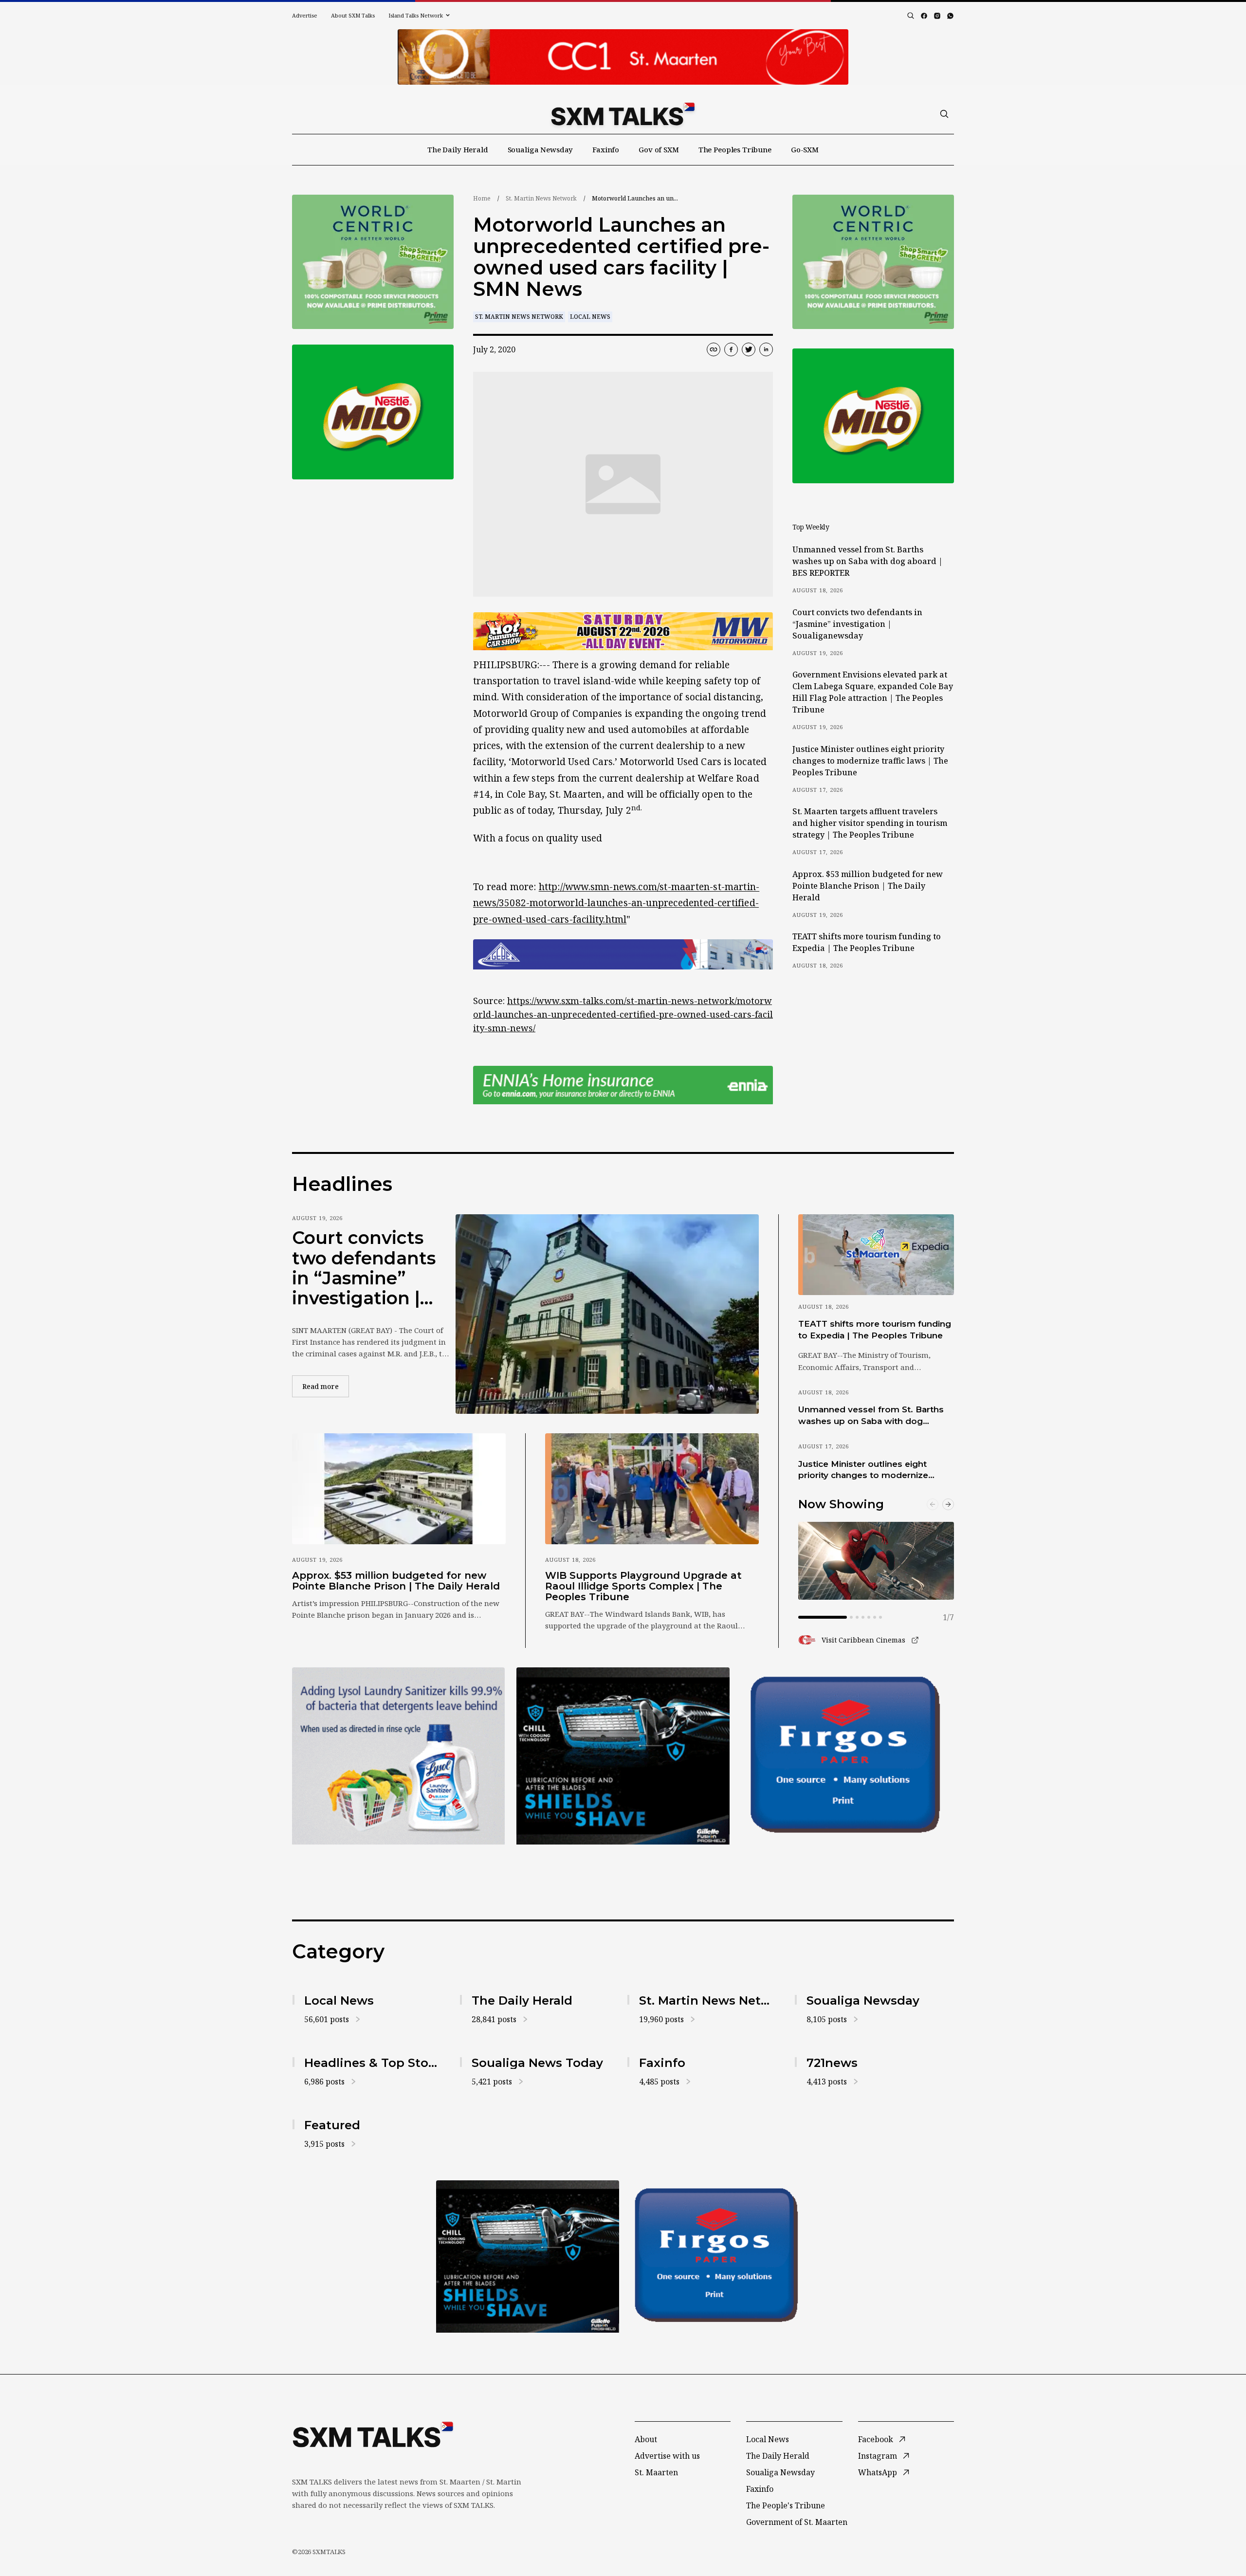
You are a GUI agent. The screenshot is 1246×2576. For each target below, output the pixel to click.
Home (482, 198)
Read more (326, 1386)
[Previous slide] (933, 1504)
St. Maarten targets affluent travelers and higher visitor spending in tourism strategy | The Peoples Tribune (870, 823)
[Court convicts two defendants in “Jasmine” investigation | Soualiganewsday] (607, 1314)
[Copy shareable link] (714, 349)
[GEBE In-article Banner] (623, 954)
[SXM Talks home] (623, 114)
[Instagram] (937, 16)
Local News (590, 317)
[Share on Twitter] (749, 349)
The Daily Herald (458, 149)
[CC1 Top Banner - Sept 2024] (623, 57)
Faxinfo (606, 149)
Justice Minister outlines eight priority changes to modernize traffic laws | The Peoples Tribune (870, 761)
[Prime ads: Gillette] (623, 1756)
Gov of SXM (659, 149)
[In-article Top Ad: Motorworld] (623, 631)
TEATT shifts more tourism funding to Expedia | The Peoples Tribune (867, 942)
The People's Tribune (786, 2505)
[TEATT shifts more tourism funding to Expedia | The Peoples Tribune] (876, 1255)
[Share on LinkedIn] (766, 349)
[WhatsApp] (950, 16)
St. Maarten (656, 2472)
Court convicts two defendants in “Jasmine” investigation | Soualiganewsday (857, 624)
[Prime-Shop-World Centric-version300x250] (373, 262)
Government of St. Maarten (797, 2522)
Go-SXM (805, 149)
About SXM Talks (353, 15)
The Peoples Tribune (735, 149)
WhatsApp (878, 2472)
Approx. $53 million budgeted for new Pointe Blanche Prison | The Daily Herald (868, 886)
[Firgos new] (848, 1757)
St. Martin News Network (541, 198)
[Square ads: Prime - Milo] (373, 412)
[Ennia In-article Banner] (623, 1085)
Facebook (876, 2439)
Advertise (305, 15)
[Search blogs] (911, 16)
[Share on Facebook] (731, 349)
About (646, 2439)
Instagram (878, 2456)
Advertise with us (667, 2456)
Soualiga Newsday (541, 149)
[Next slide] (948, 1504)
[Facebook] (924, 16)
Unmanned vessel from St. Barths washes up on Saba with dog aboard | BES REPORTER (868, 561)
